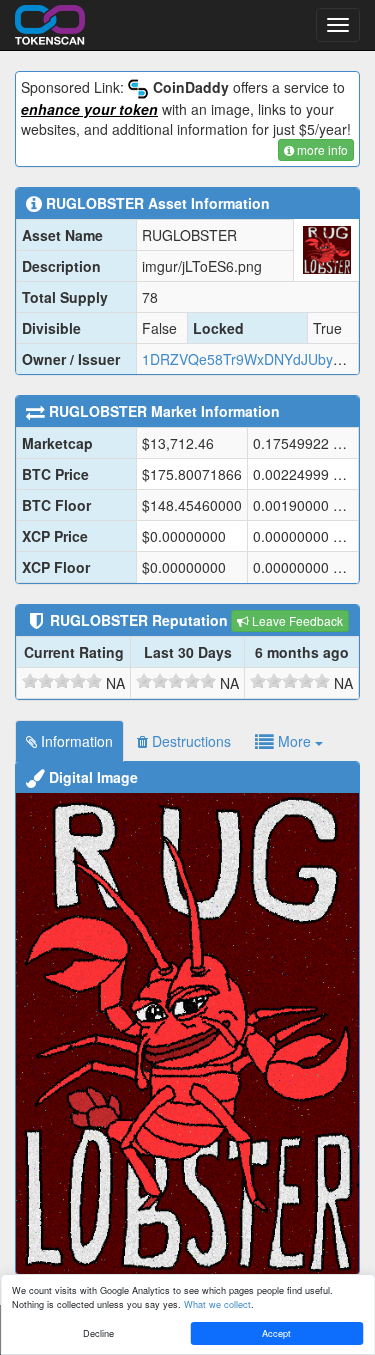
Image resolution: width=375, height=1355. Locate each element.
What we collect (217, 1304)
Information (75, 741)
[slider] (62, 681)
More (294, 741)
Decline (98, 1333)
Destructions (189, 741)
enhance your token (89, 109)
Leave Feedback (296, 620)
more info (321, 149)
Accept (276, 1333)
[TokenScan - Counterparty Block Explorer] (50, 22)
